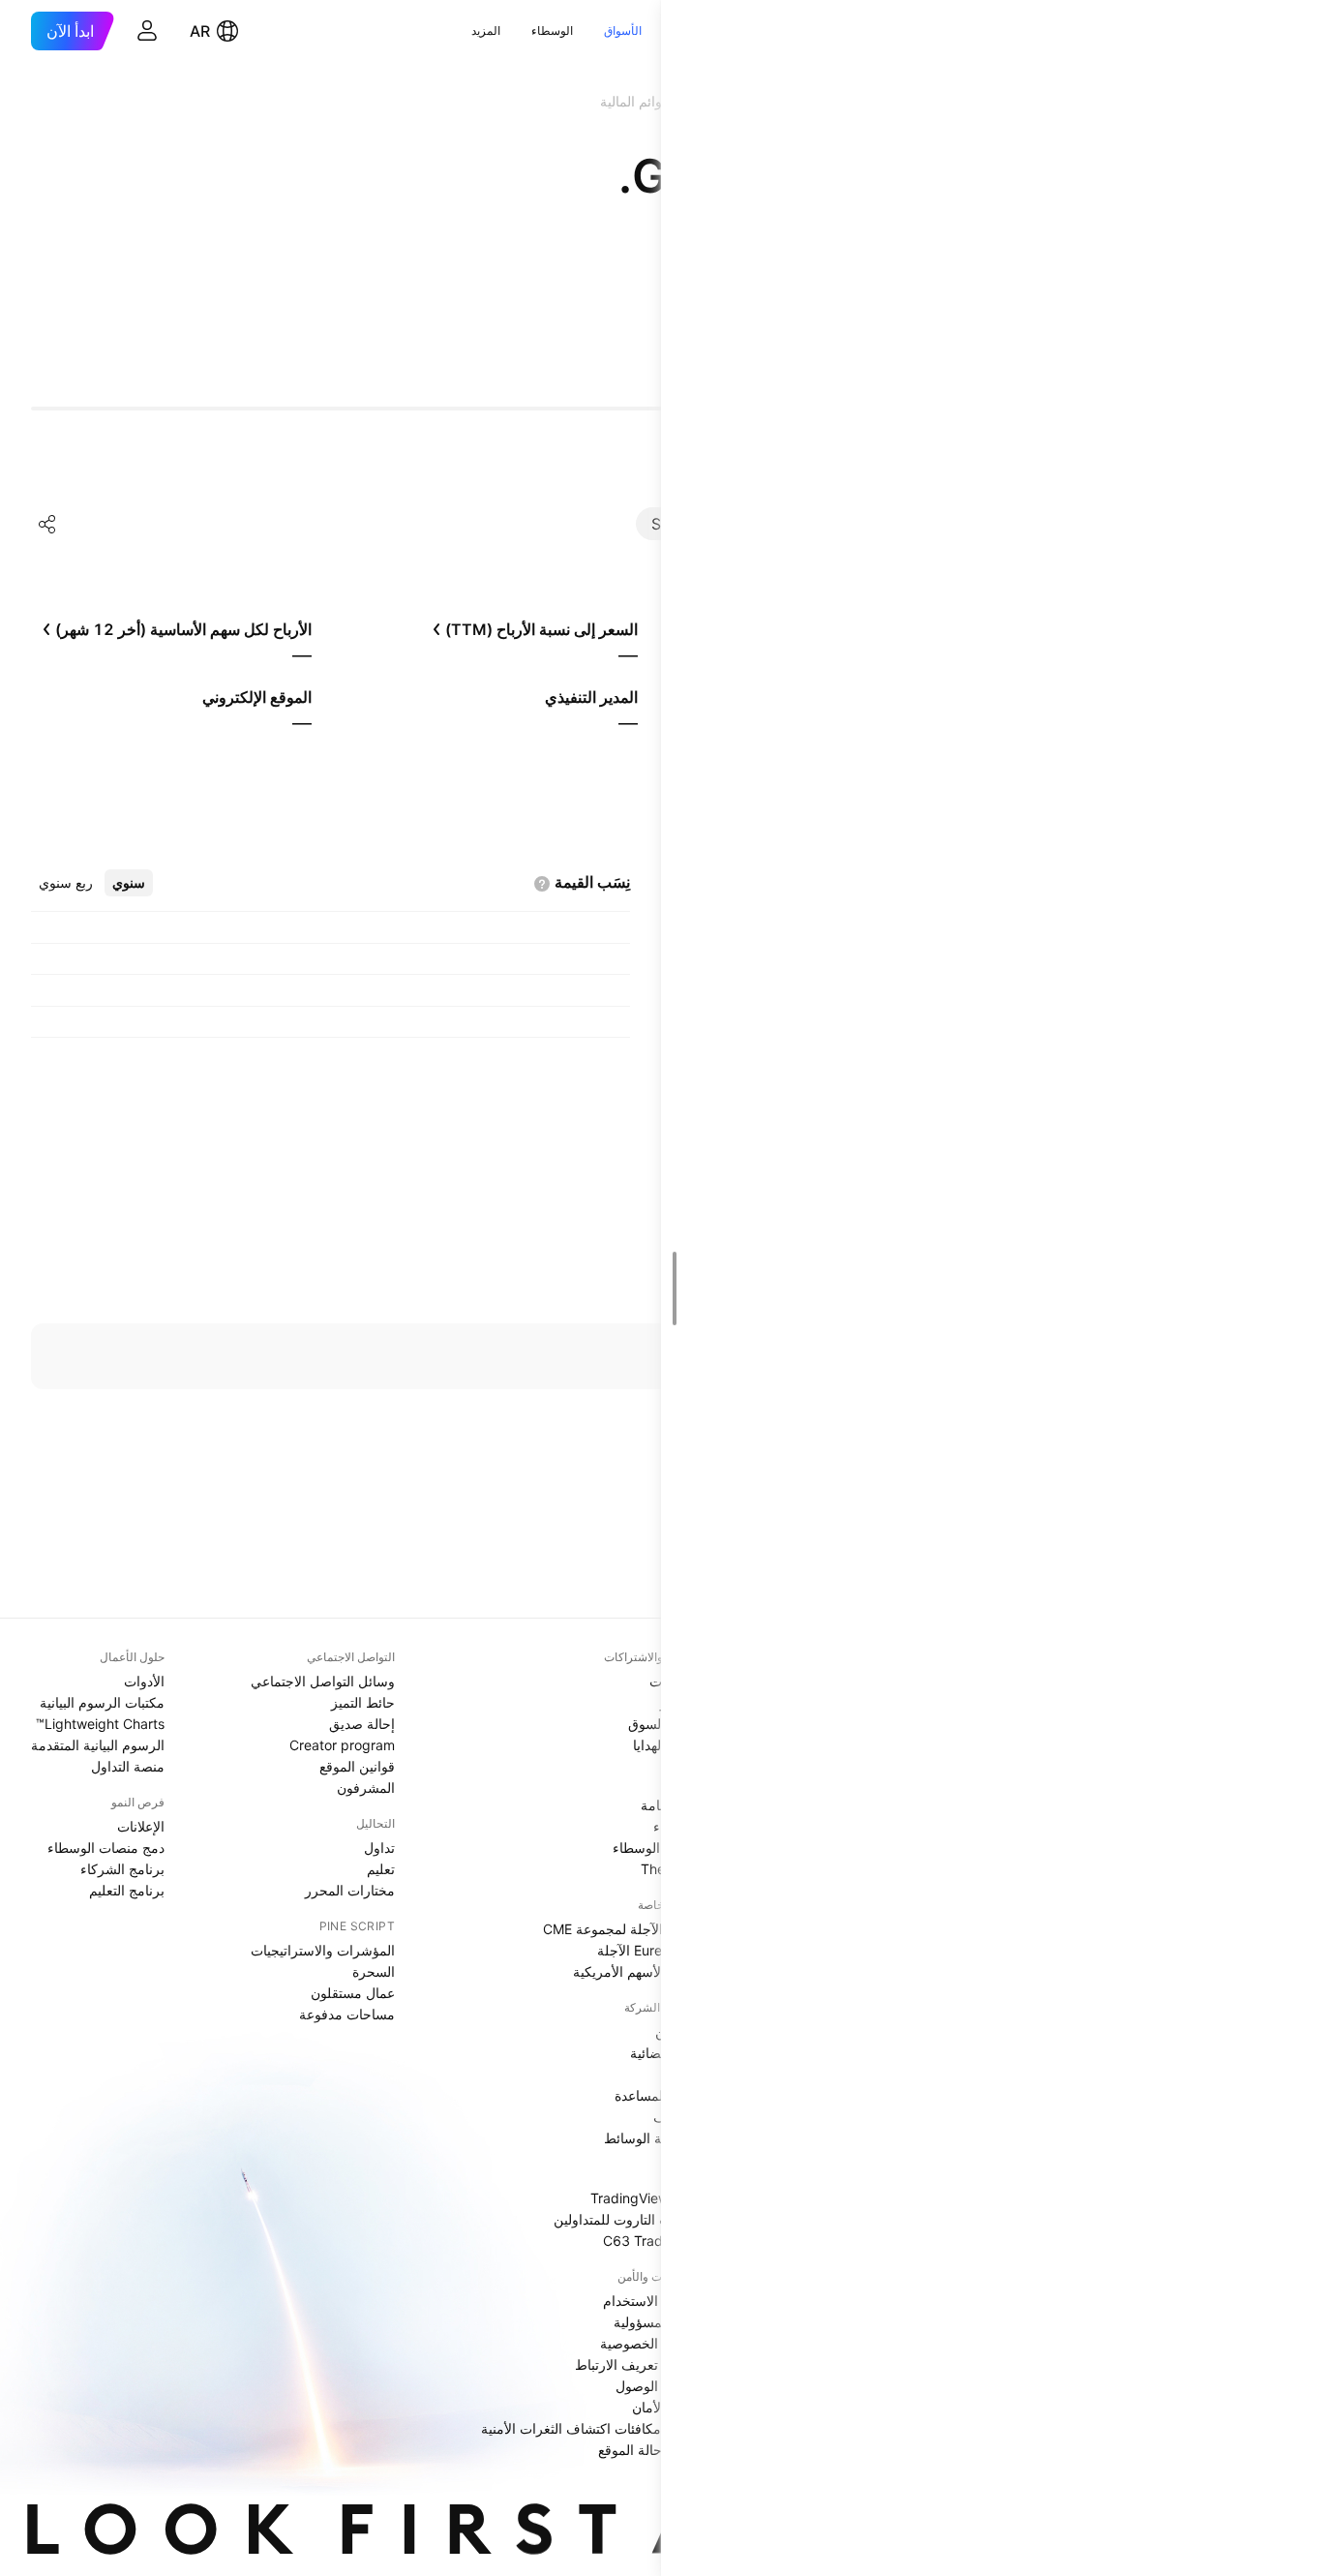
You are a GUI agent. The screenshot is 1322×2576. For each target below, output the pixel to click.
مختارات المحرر (350, 1890)
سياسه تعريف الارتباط (638, 2364)
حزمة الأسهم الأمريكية (637, 1971)
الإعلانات (141, 1826)
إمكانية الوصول (658, 2386)
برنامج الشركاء (122, 1869)
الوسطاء (552, 30)
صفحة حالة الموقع (649, 2450)
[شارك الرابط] (47, 524)
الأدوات (144, 1681)
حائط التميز (363, 1702)
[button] (658, 31)
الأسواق (623, 30)
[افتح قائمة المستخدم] (147, 31)
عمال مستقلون (353, 1993)
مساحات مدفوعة (347, 2014)
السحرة (374, 1971)
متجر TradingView (646, 2198)
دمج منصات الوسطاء (106, 1848)
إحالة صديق (362, 1724)
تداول (379, 1848)
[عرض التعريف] (542, 884)
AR (200, 31)
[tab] (129, 883)
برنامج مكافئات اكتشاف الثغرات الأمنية (591, 2428)
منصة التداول (128, 1766)
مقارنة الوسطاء (657, 1848)
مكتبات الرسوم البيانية (102, 1702)
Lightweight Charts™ (100, 1724)
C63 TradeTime (652, 2241)
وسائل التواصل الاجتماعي (323, 1681)
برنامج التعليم (127, 1890)
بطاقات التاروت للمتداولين (627, 2219)
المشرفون (366, 1788)
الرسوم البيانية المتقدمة (98, 1745)
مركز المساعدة (658, 2095)
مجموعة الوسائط (652, 2138)
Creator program (342, 1745)
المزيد (486, 30)
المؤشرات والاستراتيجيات (323, 1950)
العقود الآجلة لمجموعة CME (622, 1929)
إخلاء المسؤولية (657, 2322)
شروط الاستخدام (652, 2301)
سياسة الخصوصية (650, 2343)
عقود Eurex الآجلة (649, 1950)
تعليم (381, 1869)
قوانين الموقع (357, 1766)
